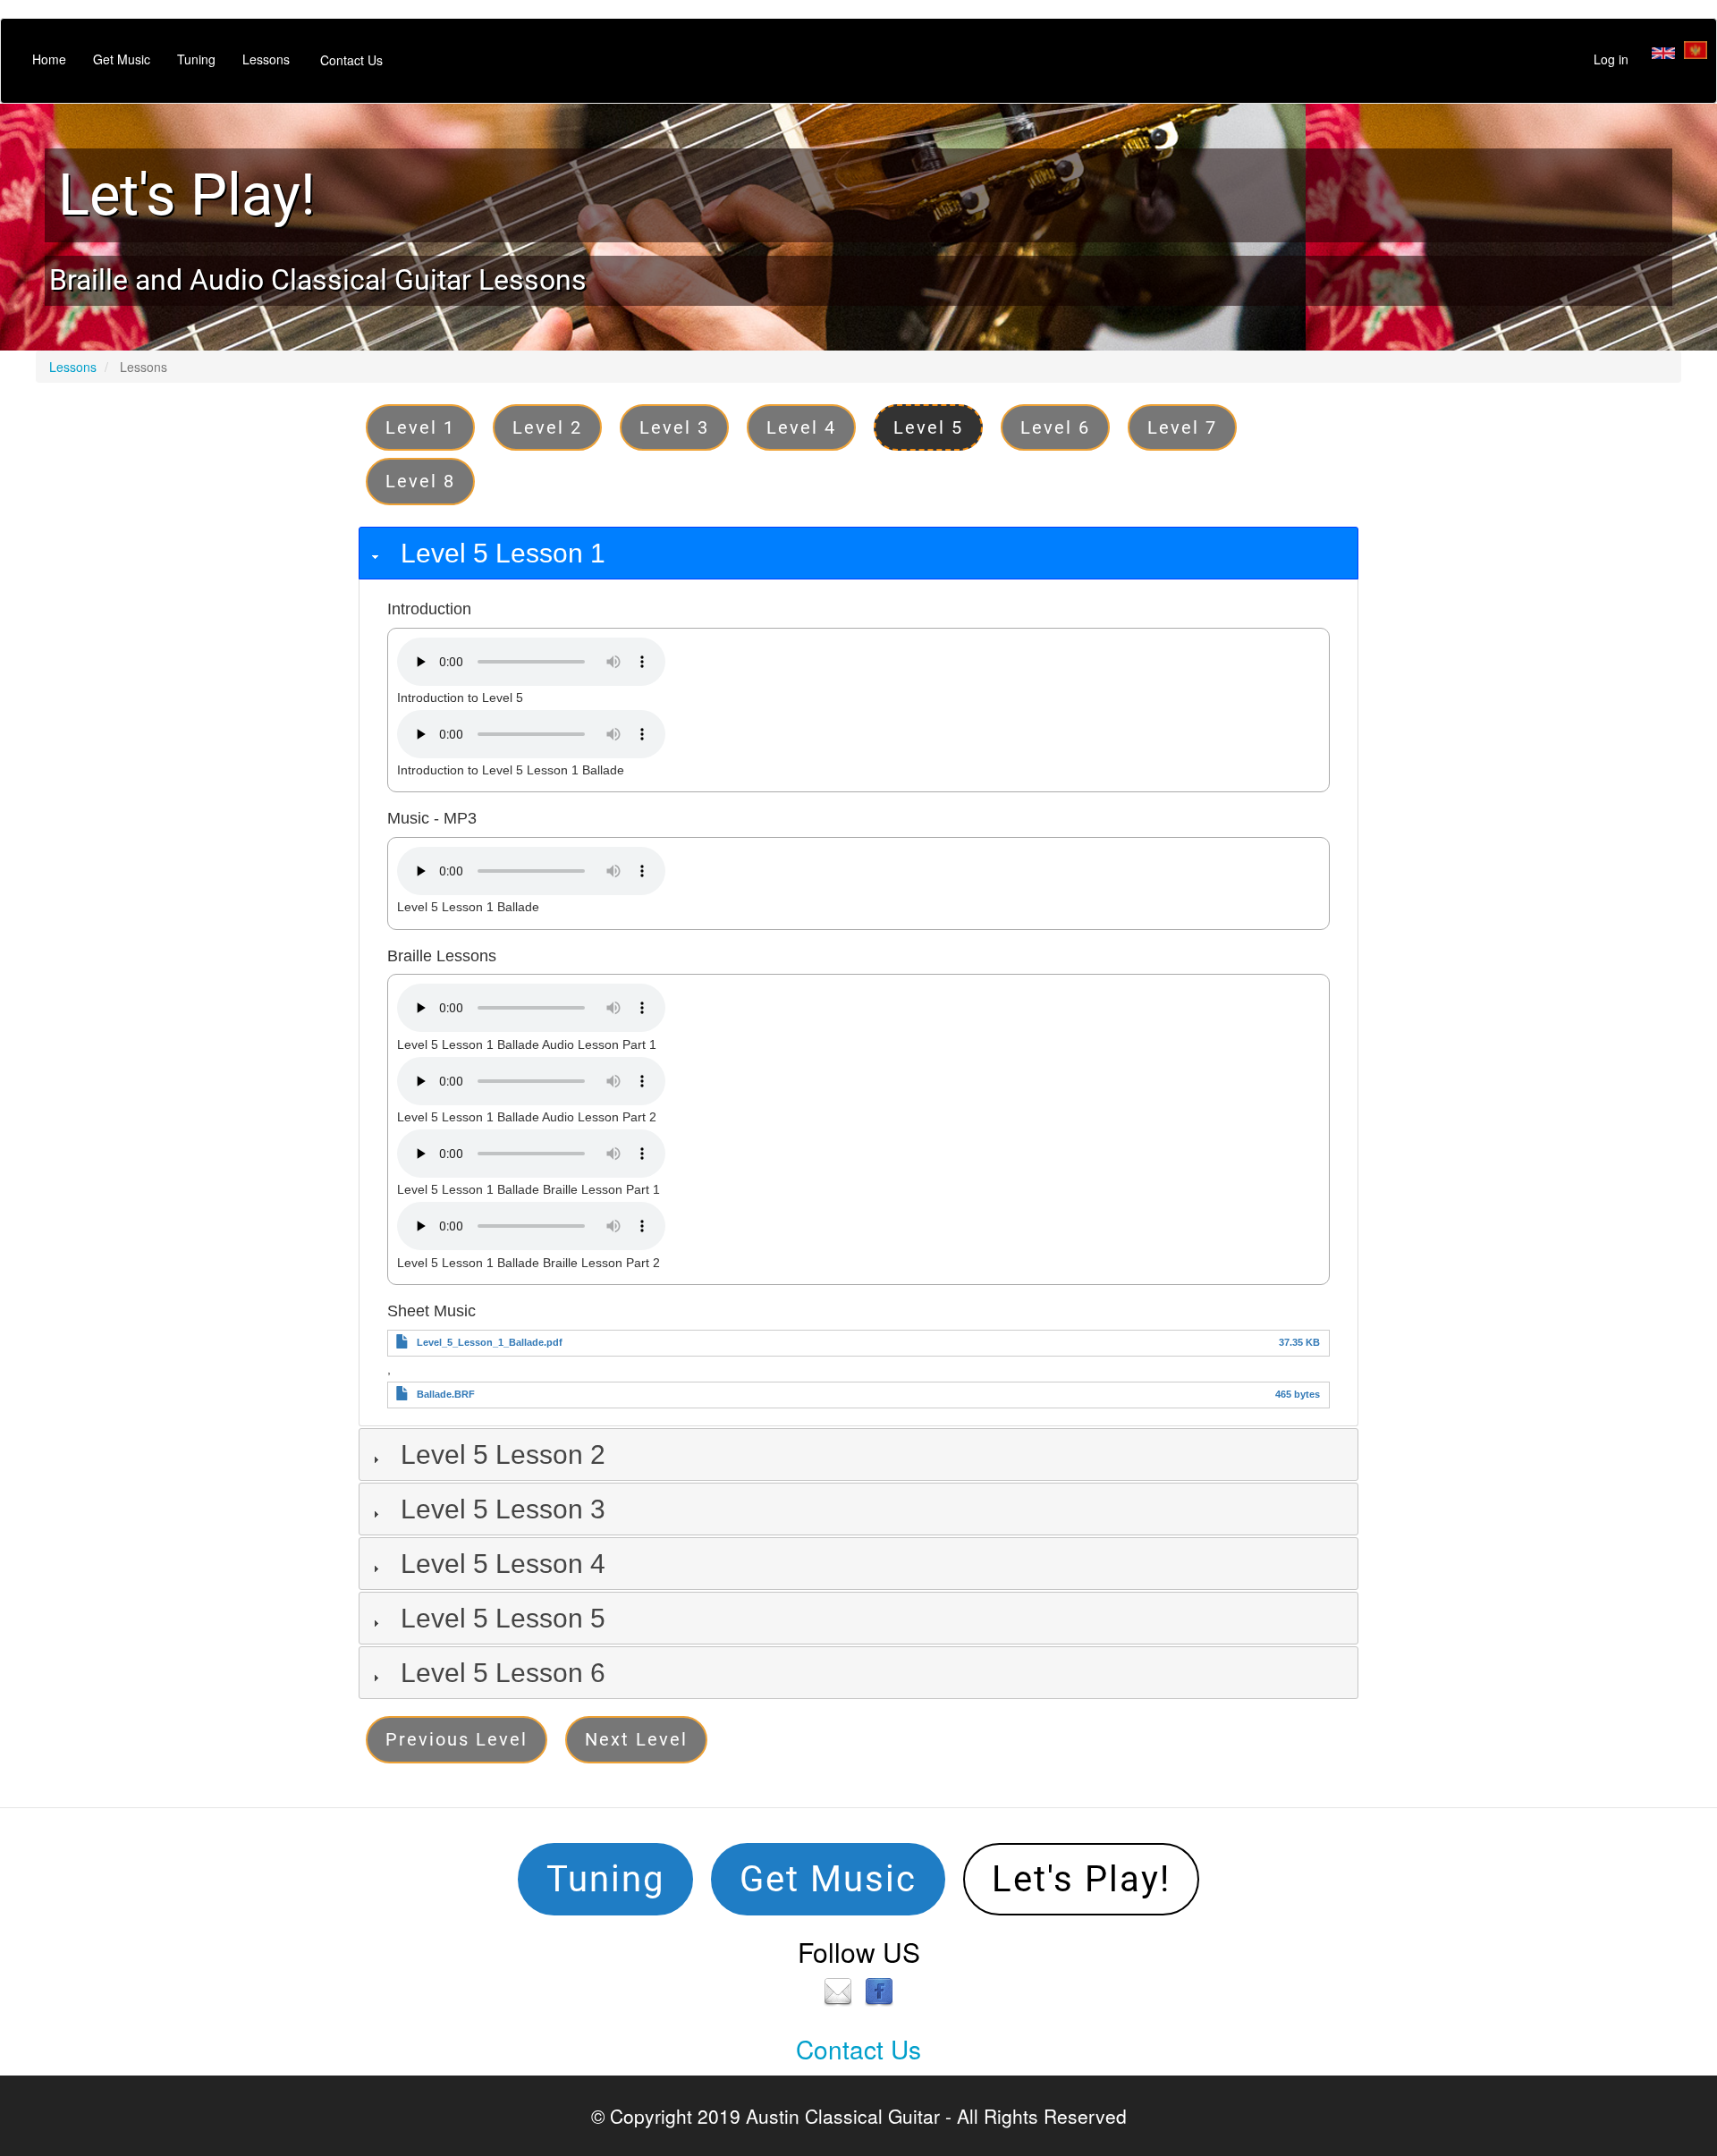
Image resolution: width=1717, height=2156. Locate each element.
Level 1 (420, 427)
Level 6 (1055, 427)
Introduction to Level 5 (460, 698)
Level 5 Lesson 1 (503, 553)
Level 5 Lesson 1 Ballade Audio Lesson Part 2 (527, 1117)
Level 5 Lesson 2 (503, 1454)
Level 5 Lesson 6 (503, 1673)
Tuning (196, 59)
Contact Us (351, 60)
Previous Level (457, 1739)
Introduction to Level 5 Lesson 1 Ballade (511, 770)
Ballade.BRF (446, 1394)
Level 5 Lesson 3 (503, 1509)
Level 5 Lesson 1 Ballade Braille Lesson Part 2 (529, 1263)
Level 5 (928, 427)
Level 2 (547, 427)
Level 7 (1182, 427)
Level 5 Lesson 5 (503, 1618)
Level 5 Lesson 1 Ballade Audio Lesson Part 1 (527, 1044)
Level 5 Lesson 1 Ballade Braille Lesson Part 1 (529, 1189)
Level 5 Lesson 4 (503, 1564)
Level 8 (420, 481)
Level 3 (674, 427)
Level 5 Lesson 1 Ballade (468, 907)
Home (49, 59)
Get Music (122, 59)
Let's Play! (187, 195)
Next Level (636, 1739)
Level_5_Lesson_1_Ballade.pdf (490, 1342)
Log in (1611, 59)
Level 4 (801, 427)
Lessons (266, 59)
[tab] (858, 553)
